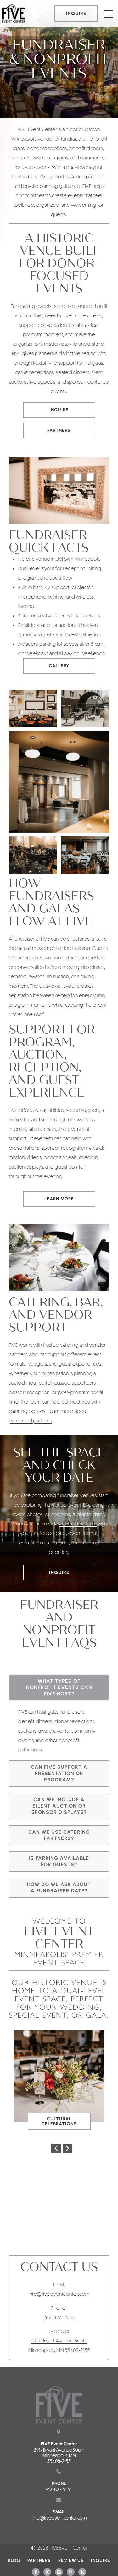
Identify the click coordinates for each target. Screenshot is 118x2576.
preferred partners (30, 1420)
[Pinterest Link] (71, 2572)
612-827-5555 (59, 2317)
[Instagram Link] (59, 2572)
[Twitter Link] (47, 2572)
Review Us (71, 2560)
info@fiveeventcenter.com (59, 2294)
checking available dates (78, 1514)
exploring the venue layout (51, 1505)
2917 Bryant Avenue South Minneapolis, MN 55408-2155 (59, 2455)
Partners (59, 430)
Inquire (59, 410)
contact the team (78, 1523)
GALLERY (59, 666)
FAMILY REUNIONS (62, 2121)
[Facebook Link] (36, 2572)
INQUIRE (76, 14)
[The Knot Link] (82, 2572)
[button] (56, 2148)
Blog (14, 2560)
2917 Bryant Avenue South (59, 2340)
